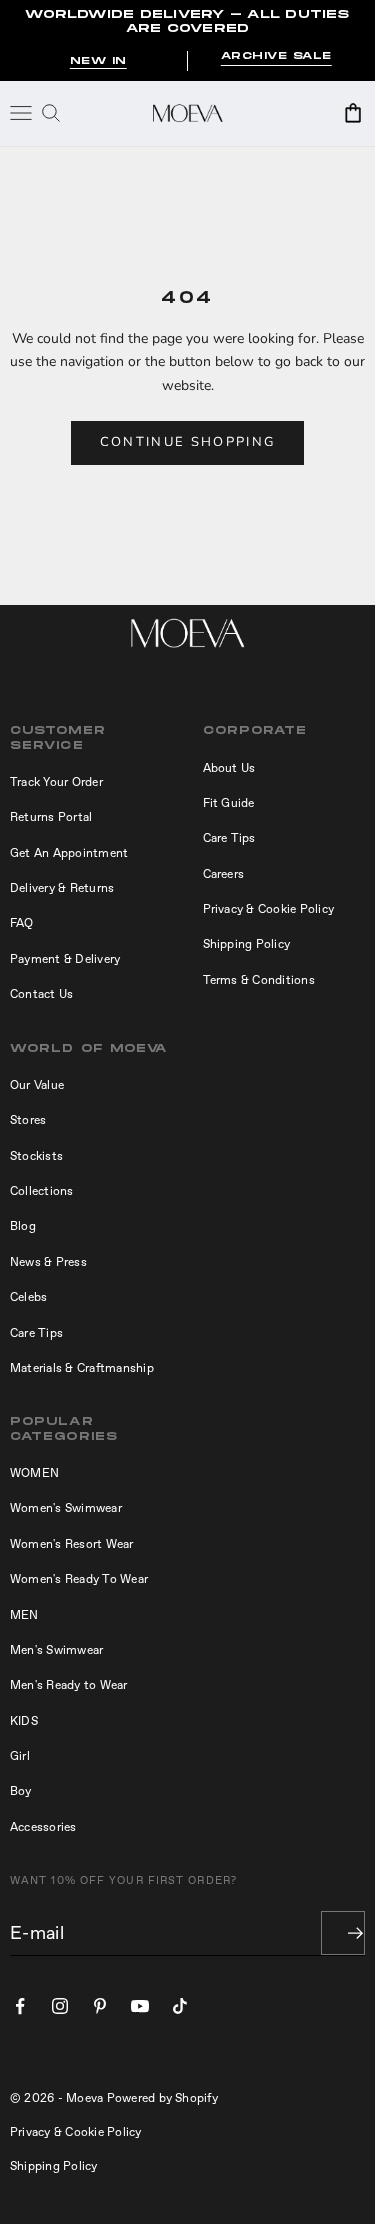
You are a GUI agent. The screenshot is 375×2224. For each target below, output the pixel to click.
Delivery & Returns (62, 888)
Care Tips (229, 838)
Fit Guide (229, 803)
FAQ (22, 923)
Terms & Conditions (259, 980)
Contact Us (41, 994)
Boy (21, 1791)
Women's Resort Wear (72, 1544)
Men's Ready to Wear (69, 1685)
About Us (229, 768)
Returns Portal (51, 817)
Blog (23, 1226)
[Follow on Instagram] (60, 2006)
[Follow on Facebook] (20, 2006)
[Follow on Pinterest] (100, 2006)
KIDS (24, 1721)
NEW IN (98, 61)
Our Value (37, 1085)
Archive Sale (276, 56)
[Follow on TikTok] (180, 2006)
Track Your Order (56, 782)
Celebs (28, 1297)
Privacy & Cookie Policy (269, 909)
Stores (28, 1120)
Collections (42, 1191)
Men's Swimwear (56, 1650)
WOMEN (34, 1473)
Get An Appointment (69, 853)
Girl (20, 1756)
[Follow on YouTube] (140, 2006)
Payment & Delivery (65, 959)
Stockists (36, 1156)
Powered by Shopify (162, 2098)
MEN (24, 1615)
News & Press (48, 1262)
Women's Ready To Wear (79, 1579)
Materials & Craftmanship (82, 1368)
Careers (224, 874)
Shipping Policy (247, 944)
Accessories (43, 1827)
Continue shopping (188, 442)
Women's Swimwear (66, 1508)
